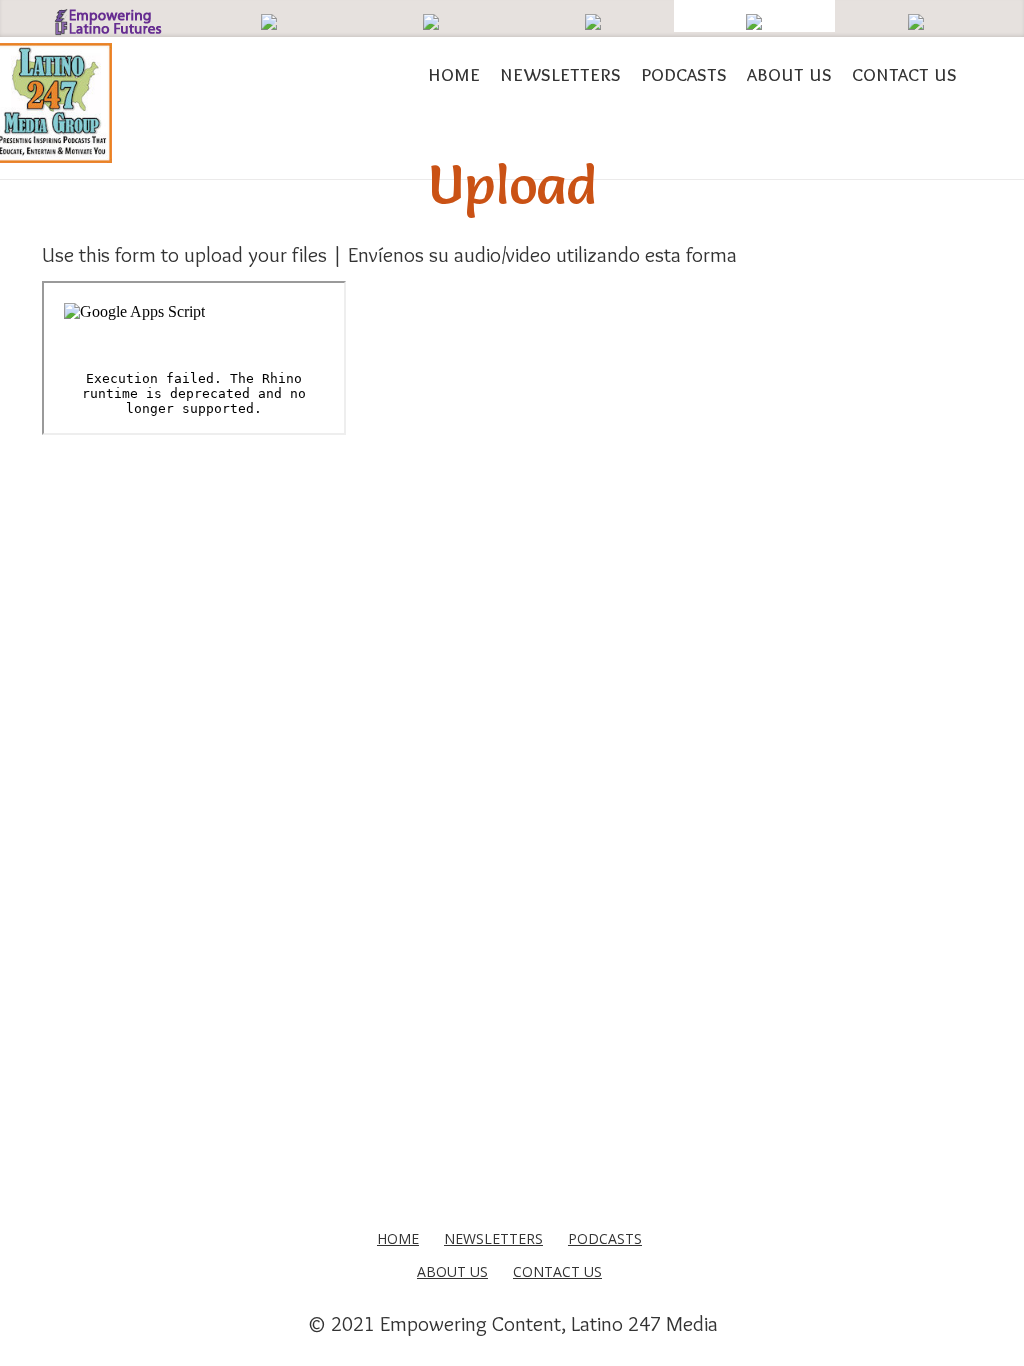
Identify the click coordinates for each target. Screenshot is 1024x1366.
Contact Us (904, 73)
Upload (512, 184)
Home (454, 73)
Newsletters (560, 73)
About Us (789, 73)
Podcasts (684, 73)
